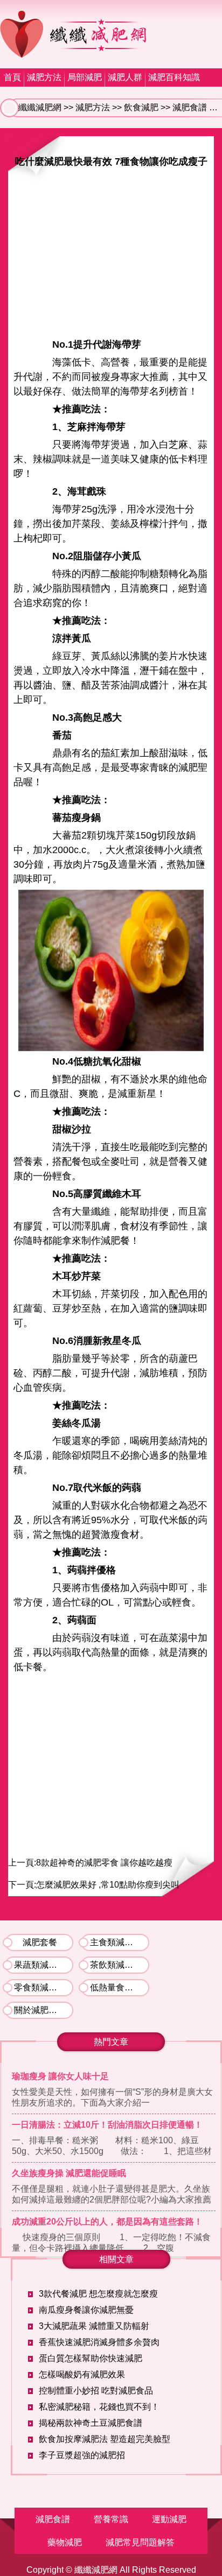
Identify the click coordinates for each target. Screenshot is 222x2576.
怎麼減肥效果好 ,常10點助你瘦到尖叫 (108, 1885)
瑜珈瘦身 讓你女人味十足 (60, 2076)
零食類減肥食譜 (44, 1987)
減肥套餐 (40, 1942)
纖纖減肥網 (40, 107)
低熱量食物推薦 (120, 1987)
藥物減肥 (65, 2542)
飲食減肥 (141, 107)
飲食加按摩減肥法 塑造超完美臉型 (105, 2439)
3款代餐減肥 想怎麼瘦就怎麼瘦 (98, 2294)
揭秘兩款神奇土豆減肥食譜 (91, 2423)
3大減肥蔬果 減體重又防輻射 (94, 2326)
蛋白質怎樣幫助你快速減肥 (91, 2358)
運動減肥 (169, 2519)
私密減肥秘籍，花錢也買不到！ (99, 2407)
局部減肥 (85, 77)
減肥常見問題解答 (140, 2542)
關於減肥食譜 (40, 2010)
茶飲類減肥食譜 (120, 1965)
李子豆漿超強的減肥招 (82, 2455)
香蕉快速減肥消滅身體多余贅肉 (99, 2342)
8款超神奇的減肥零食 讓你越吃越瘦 (104, 1863)
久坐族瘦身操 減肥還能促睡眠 (69, 2173)
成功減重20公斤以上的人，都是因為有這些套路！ (107, 2222)
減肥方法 (44, 77)
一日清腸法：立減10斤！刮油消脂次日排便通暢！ (107, 2125)
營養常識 (111, 2519)
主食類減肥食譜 (120, 1942)
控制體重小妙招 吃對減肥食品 (96, 2391)
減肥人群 (125, 77)
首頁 (12, 77)
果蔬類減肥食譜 (44, 1965)
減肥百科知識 (174, 77)
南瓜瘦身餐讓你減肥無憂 (86, 2310)
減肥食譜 (190, 107)
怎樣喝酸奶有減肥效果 (82, 2374)
